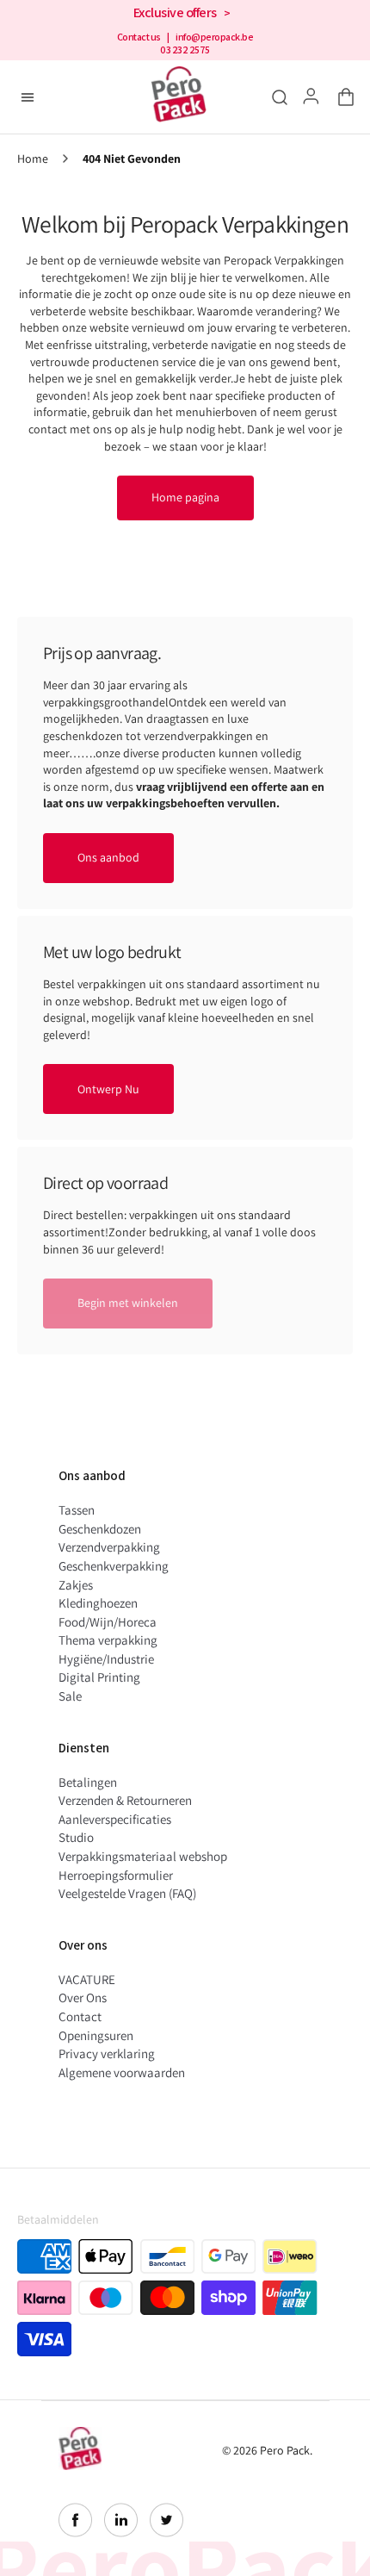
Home (33, 159)
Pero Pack (285, 2450)
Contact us (139, 37)
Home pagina (185, 497)
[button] (342, 97)
